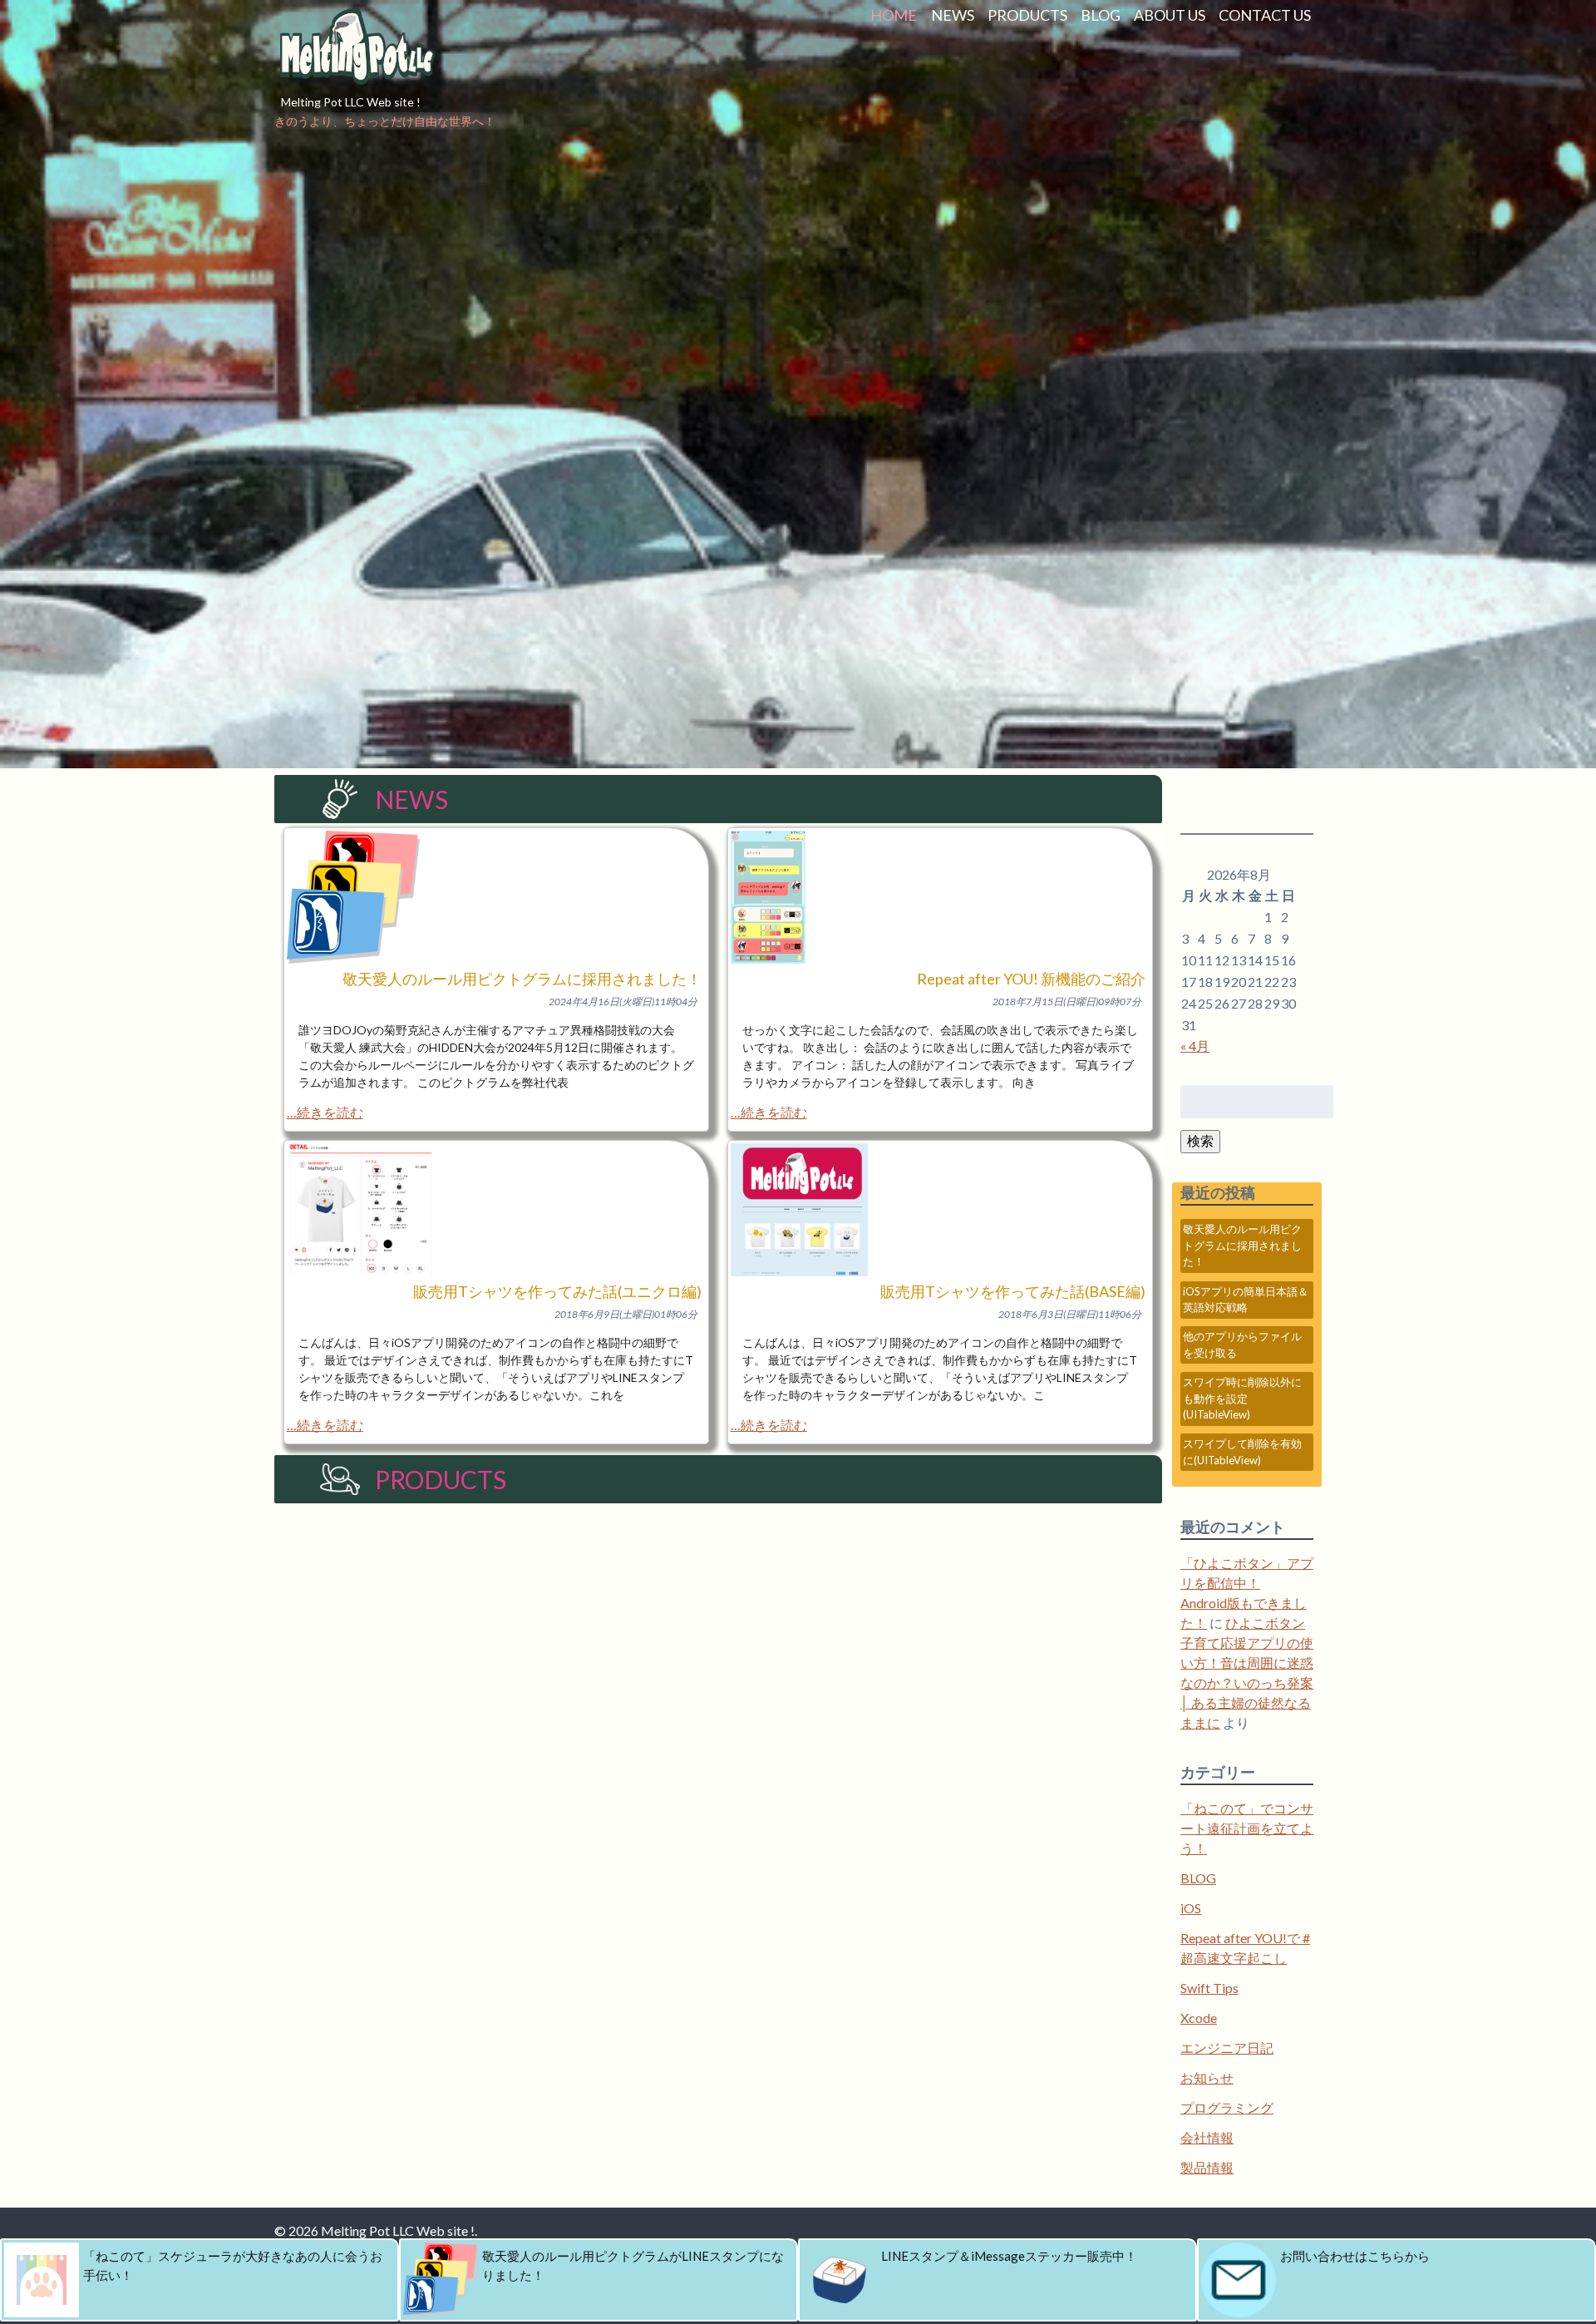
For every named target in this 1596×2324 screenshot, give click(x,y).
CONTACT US (1265, 15)
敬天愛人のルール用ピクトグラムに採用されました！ (522, 979)
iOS (1191, 1908)
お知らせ (1207, 2077)
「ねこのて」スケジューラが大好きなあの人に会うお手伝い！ (233, 2265)
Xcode (1199, 2018)
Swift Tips (1209, 1988)
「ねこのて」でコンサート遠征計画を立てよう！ (1247, 1828)
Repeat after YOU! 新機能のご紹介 (1031, 979)
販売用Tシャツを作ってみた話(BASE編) (1013, 1291)
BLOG (1101, 15)
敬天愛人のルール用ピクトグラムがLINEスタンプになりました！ (633, 2265)
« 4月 (1195, 1046)
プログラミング (1227, 2107)
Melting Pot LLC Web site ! (351, 102)
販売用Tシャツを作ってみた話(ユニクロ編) (557, 1291)
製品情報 (1207, 2167)
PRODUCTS (1027, 15)
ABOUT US (1170, 15)
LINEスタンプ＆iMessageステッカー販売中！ (1009, 2256)
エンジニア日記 (1227, 2048)
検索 (1200, 1140)
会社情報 (1207, 2137)
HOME (894, 15)
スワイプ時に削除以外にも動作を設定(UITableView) (1242, 1398)
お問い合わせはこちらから (1355, 2256)
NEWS (953, 15)
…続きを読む (325, 1112)
